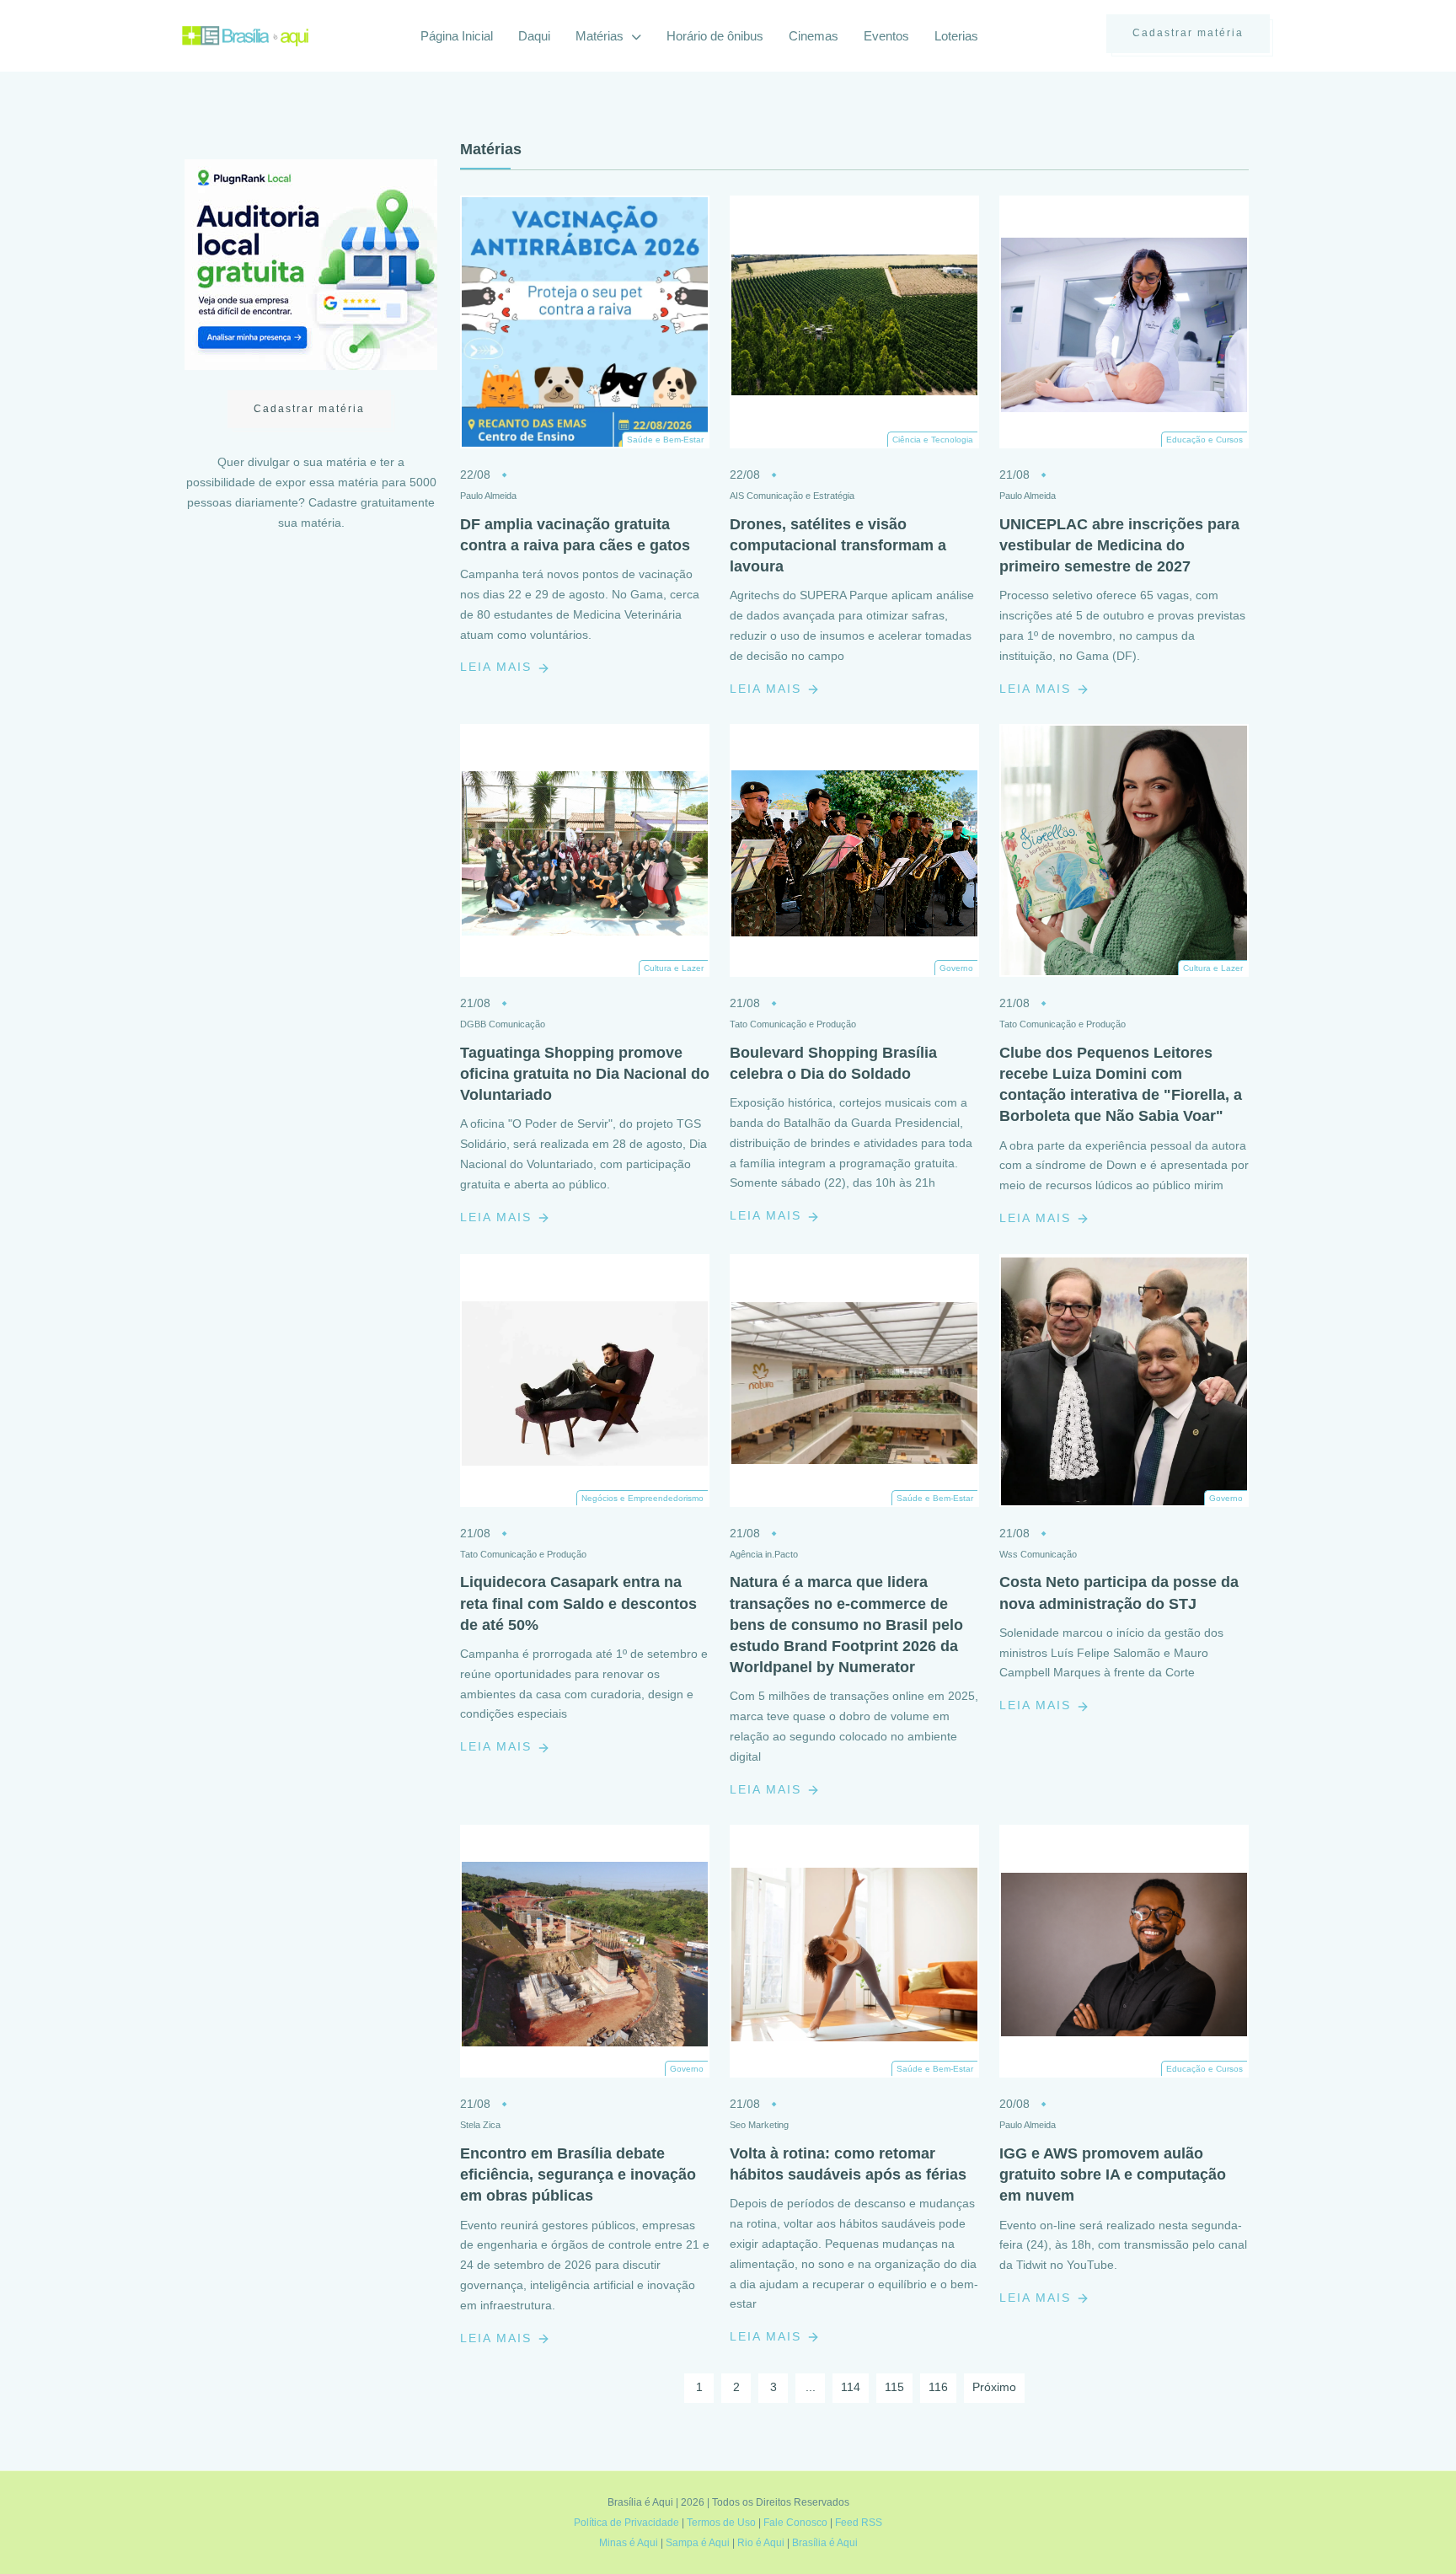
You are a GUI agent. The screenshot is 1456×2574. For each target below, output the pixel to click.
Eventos (886, 36)
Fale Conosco (795, 2523)
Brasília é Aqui (825, 2543)
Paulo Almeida (488, 496)
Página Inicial (457, 36)
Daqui (534, 36)
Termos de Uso (721, 2523)
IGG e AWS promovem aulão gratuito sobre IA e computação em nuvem (1113, 2174)
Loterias (956, 36)
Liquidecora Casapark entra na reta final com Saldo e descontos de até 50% (578, 1603)
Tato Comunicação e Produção (793, 1024)
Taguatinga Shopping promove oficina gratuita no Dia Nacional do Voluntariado (585, 1074)
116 (938, 2387)
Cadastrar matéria (1188, 33)
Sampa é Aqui (698, 2543)
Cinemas (814, 36)
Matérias (601, 36)
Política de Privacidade (626, 2523)
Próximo (994, 2387)
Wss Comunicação (1038, 1554)
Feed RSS (859, 2523)
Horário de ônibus (715, 36)
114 (851, 2387)
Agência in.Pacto (764, 1554)
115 (894, 2387)
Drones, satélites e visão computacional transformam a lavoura (838, 545)
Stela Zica (480, 2125)
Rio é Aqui (761, 2543)
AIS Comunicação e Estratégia (792, 496)
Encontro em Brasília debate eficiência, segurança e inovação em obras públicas (578, 2174)
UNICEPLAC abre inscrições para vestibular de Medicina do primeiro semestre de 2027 (1119, 545)
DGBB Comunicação (503, 1024)
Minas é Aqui (629, 2543)
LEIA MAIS (498, 667)
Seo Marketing (759, 2125)
